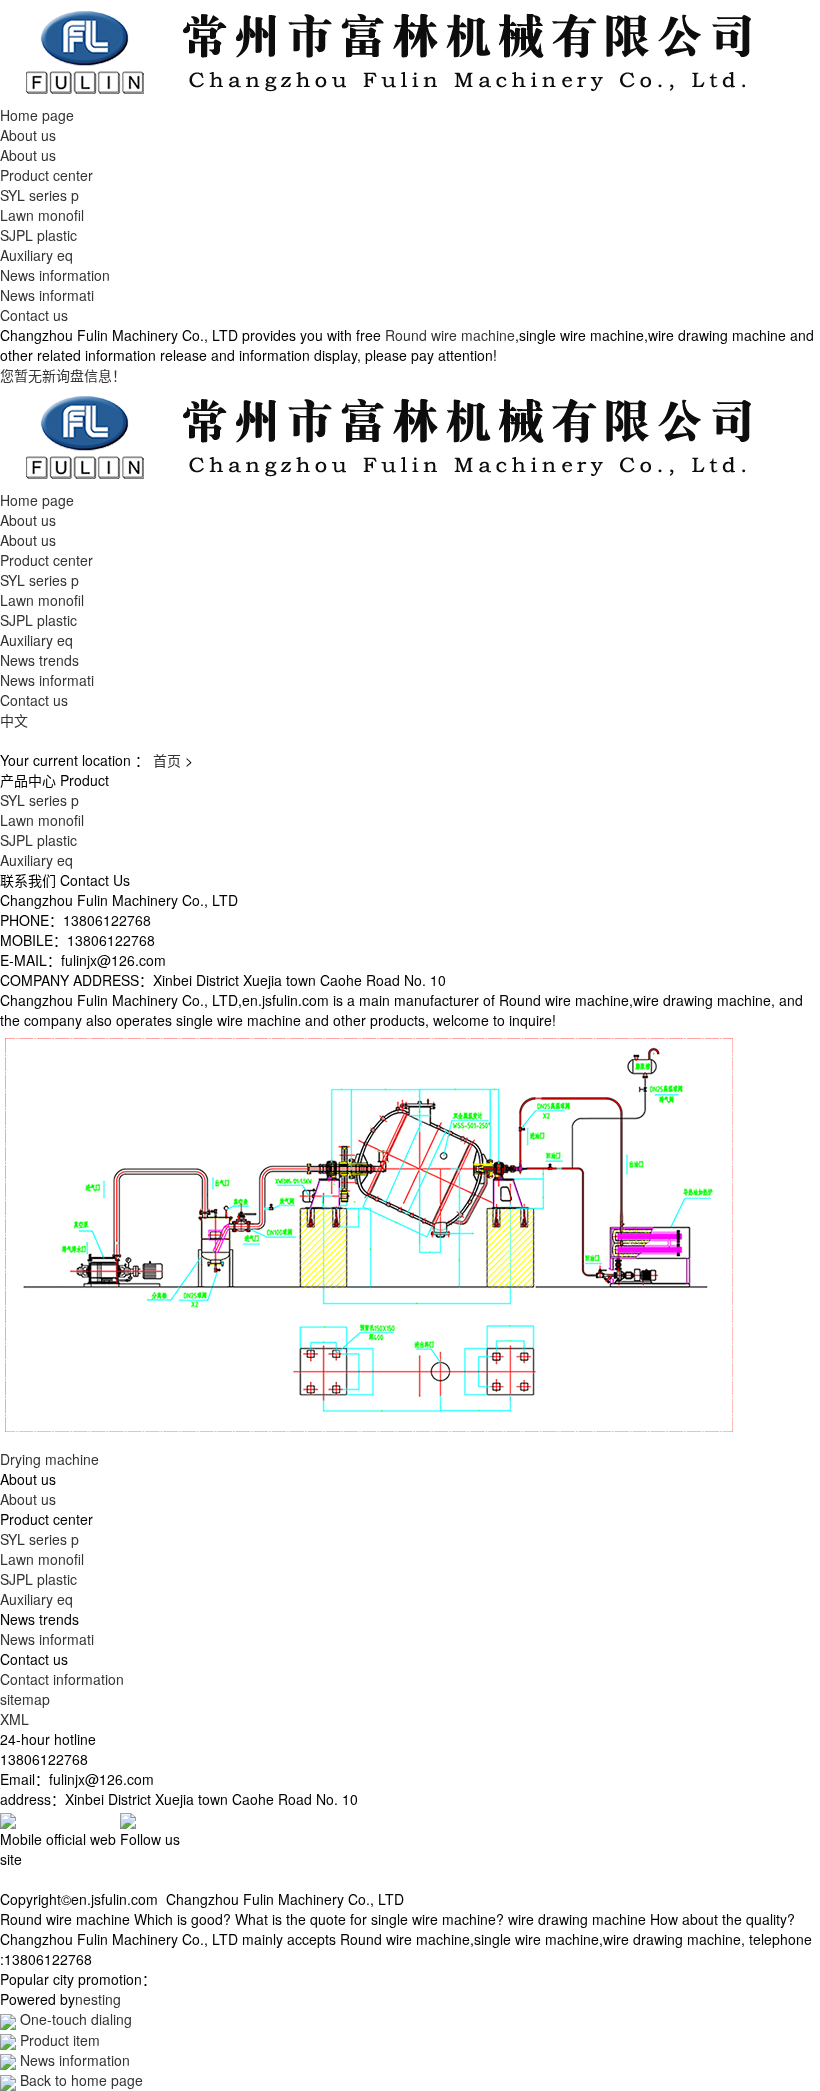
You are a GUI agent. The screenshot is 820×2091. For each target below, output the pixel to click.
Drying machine (49, 1459)
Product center (46, 175)
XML (14, 1719)
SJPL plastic (38, 235)
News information (55, 275)
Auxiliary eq (36, 255)
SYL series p (39, 195)
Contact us (34, 315)
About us (28, 135)
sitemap (25, 1699)
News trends (39, 660)
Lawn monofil (42, 215)
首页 (167, 760)
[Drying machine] (369, 1237)
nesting (98, 1999)
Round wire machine (450, 335)
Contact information (62, 1679)
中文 (14, 720)
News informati (47, 295)
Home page (37, 115)
